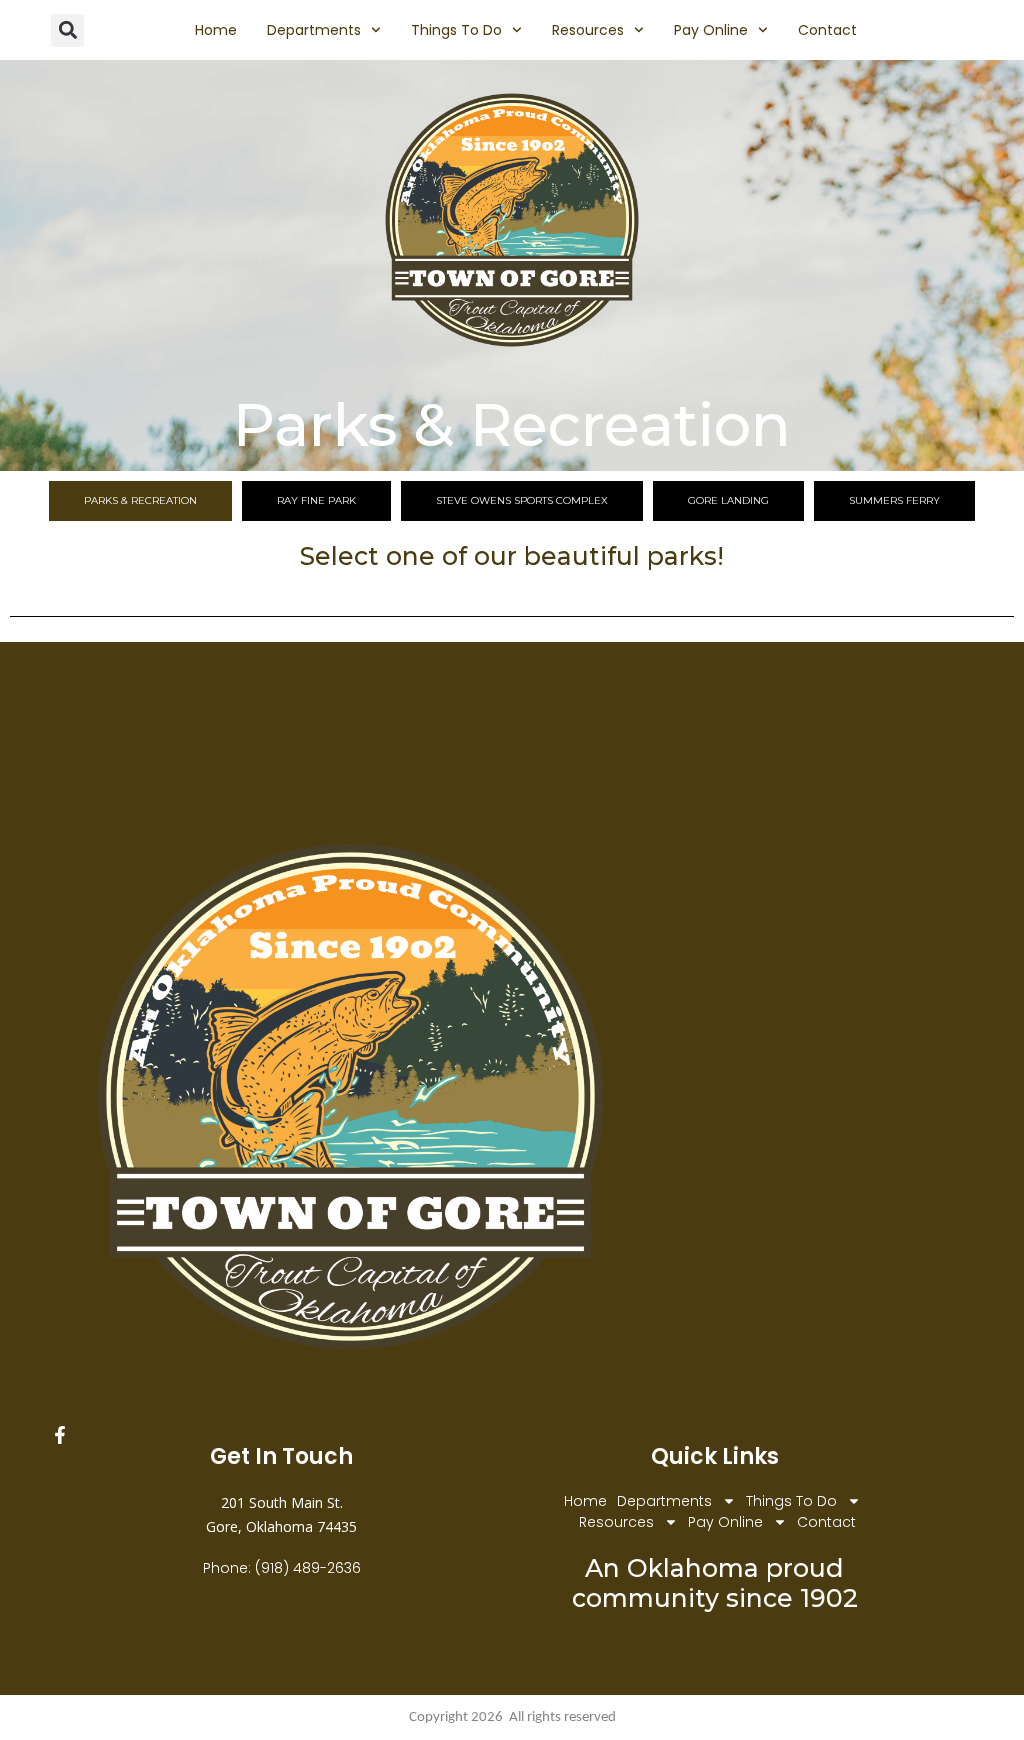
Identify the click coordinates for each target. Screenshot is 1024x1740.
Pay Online (711, 30)
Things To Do (456, 30)
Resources (588, 30)
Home (216, 30)
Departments (314, 30)
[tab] (140, 501)
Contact (827, 30)
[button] (67, 30)
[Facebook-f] (60, 1435)
